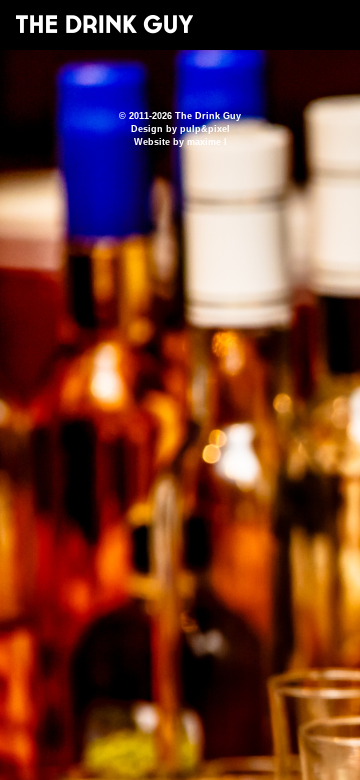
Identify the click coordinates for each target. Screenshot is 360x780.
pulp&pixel (205, 129)
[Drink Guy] (104, 24)
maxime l (207, 142)
